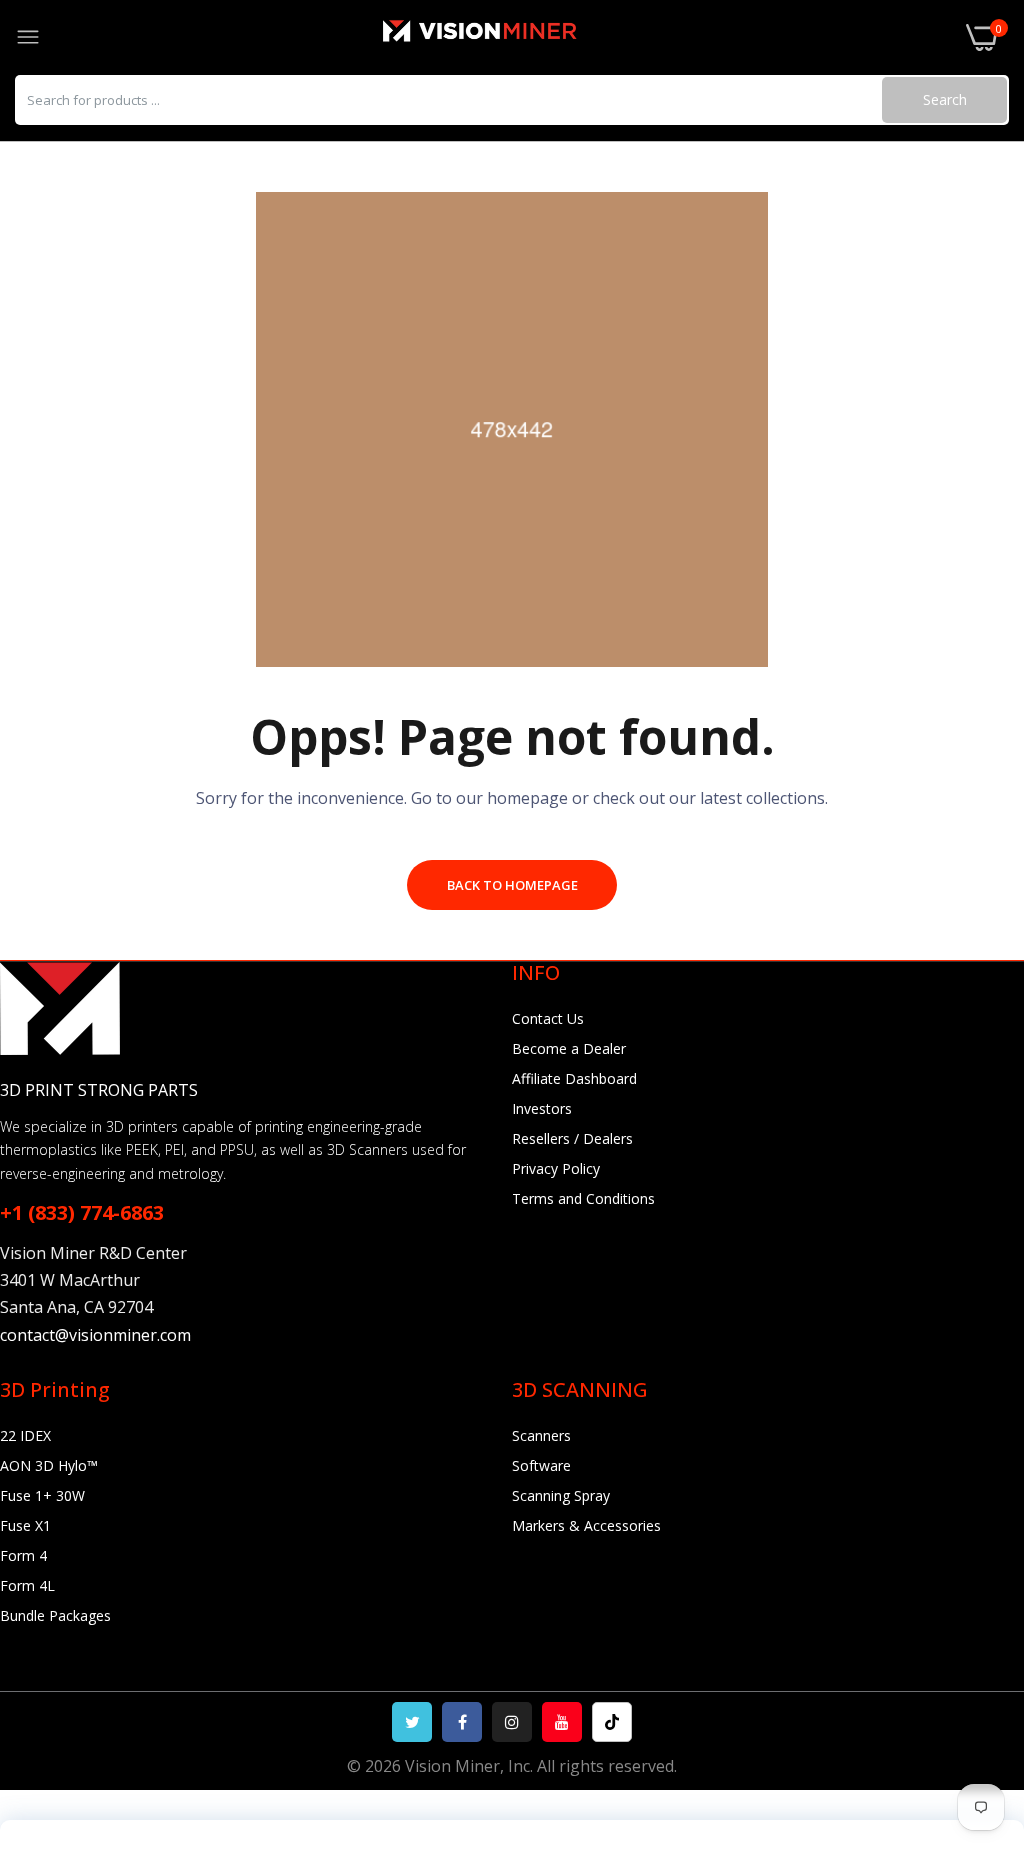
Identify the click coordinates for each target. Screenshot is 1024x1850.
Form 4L (27, 1585)
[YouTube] (562, 1722)
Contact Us (548, 1018)
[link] (984, 1685)
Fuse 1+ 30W (42, 1495)
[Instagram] (512, 1722)
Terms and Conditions (583, 1198)
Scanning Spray (561, 1495)
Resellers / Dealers (572, 1138)
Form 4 (23, 1555)
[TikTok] (612, 1722)
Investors (542, 1108)
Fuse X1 (25, 1525)
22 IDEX (25, 1435)
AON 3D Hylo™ (49, 1465)
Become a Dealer (569, 1048)
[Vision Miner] (503, 37)
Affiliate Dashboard (574, 1078)
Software (541, 1465)
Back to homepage (512, 885)
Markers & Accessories (586, 1525)
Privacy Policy (556, 1168)
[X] (412, 1722)
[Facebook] (462, 1722)
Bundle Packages (55, 1615)
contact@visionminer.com (95, 1335)
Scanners (541, 1435)
